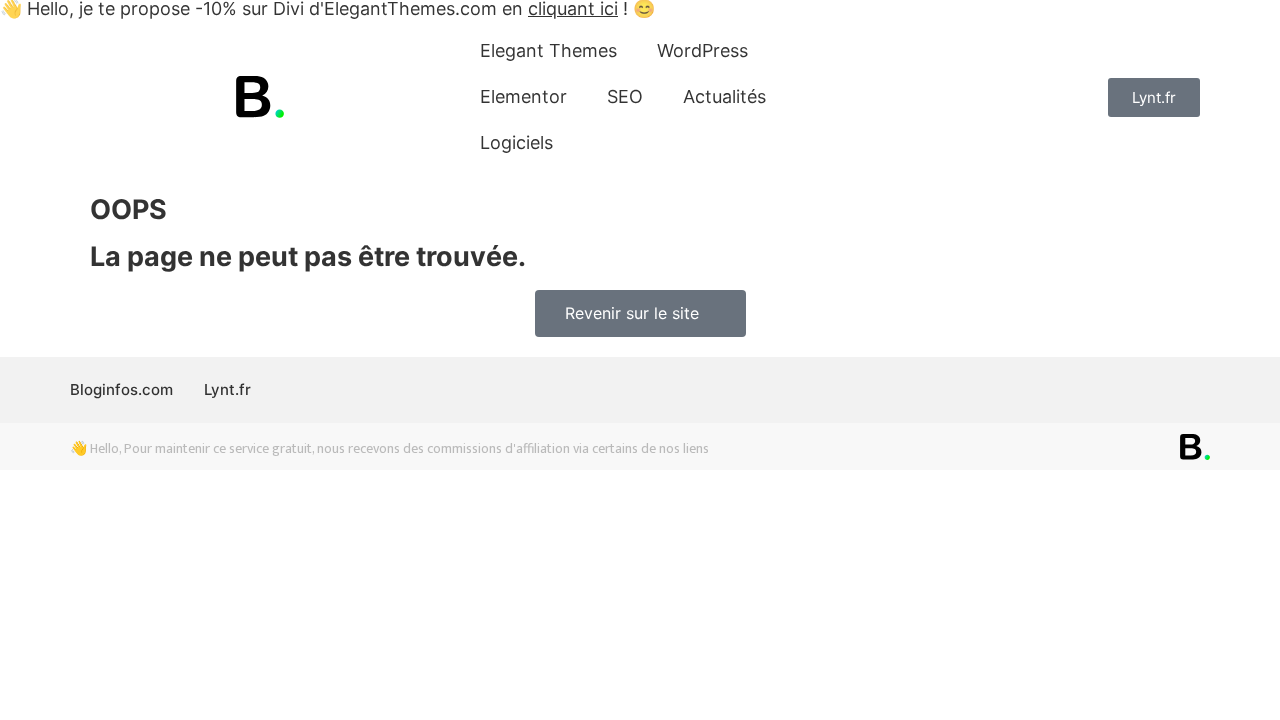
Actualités (724, 96)
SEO (625, 96)
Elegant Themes (548, 50)
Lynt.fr (227, 389)
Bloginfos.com (121, 389)
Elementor (523, 96)
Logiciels (516, 142)
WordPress (702, 50)
